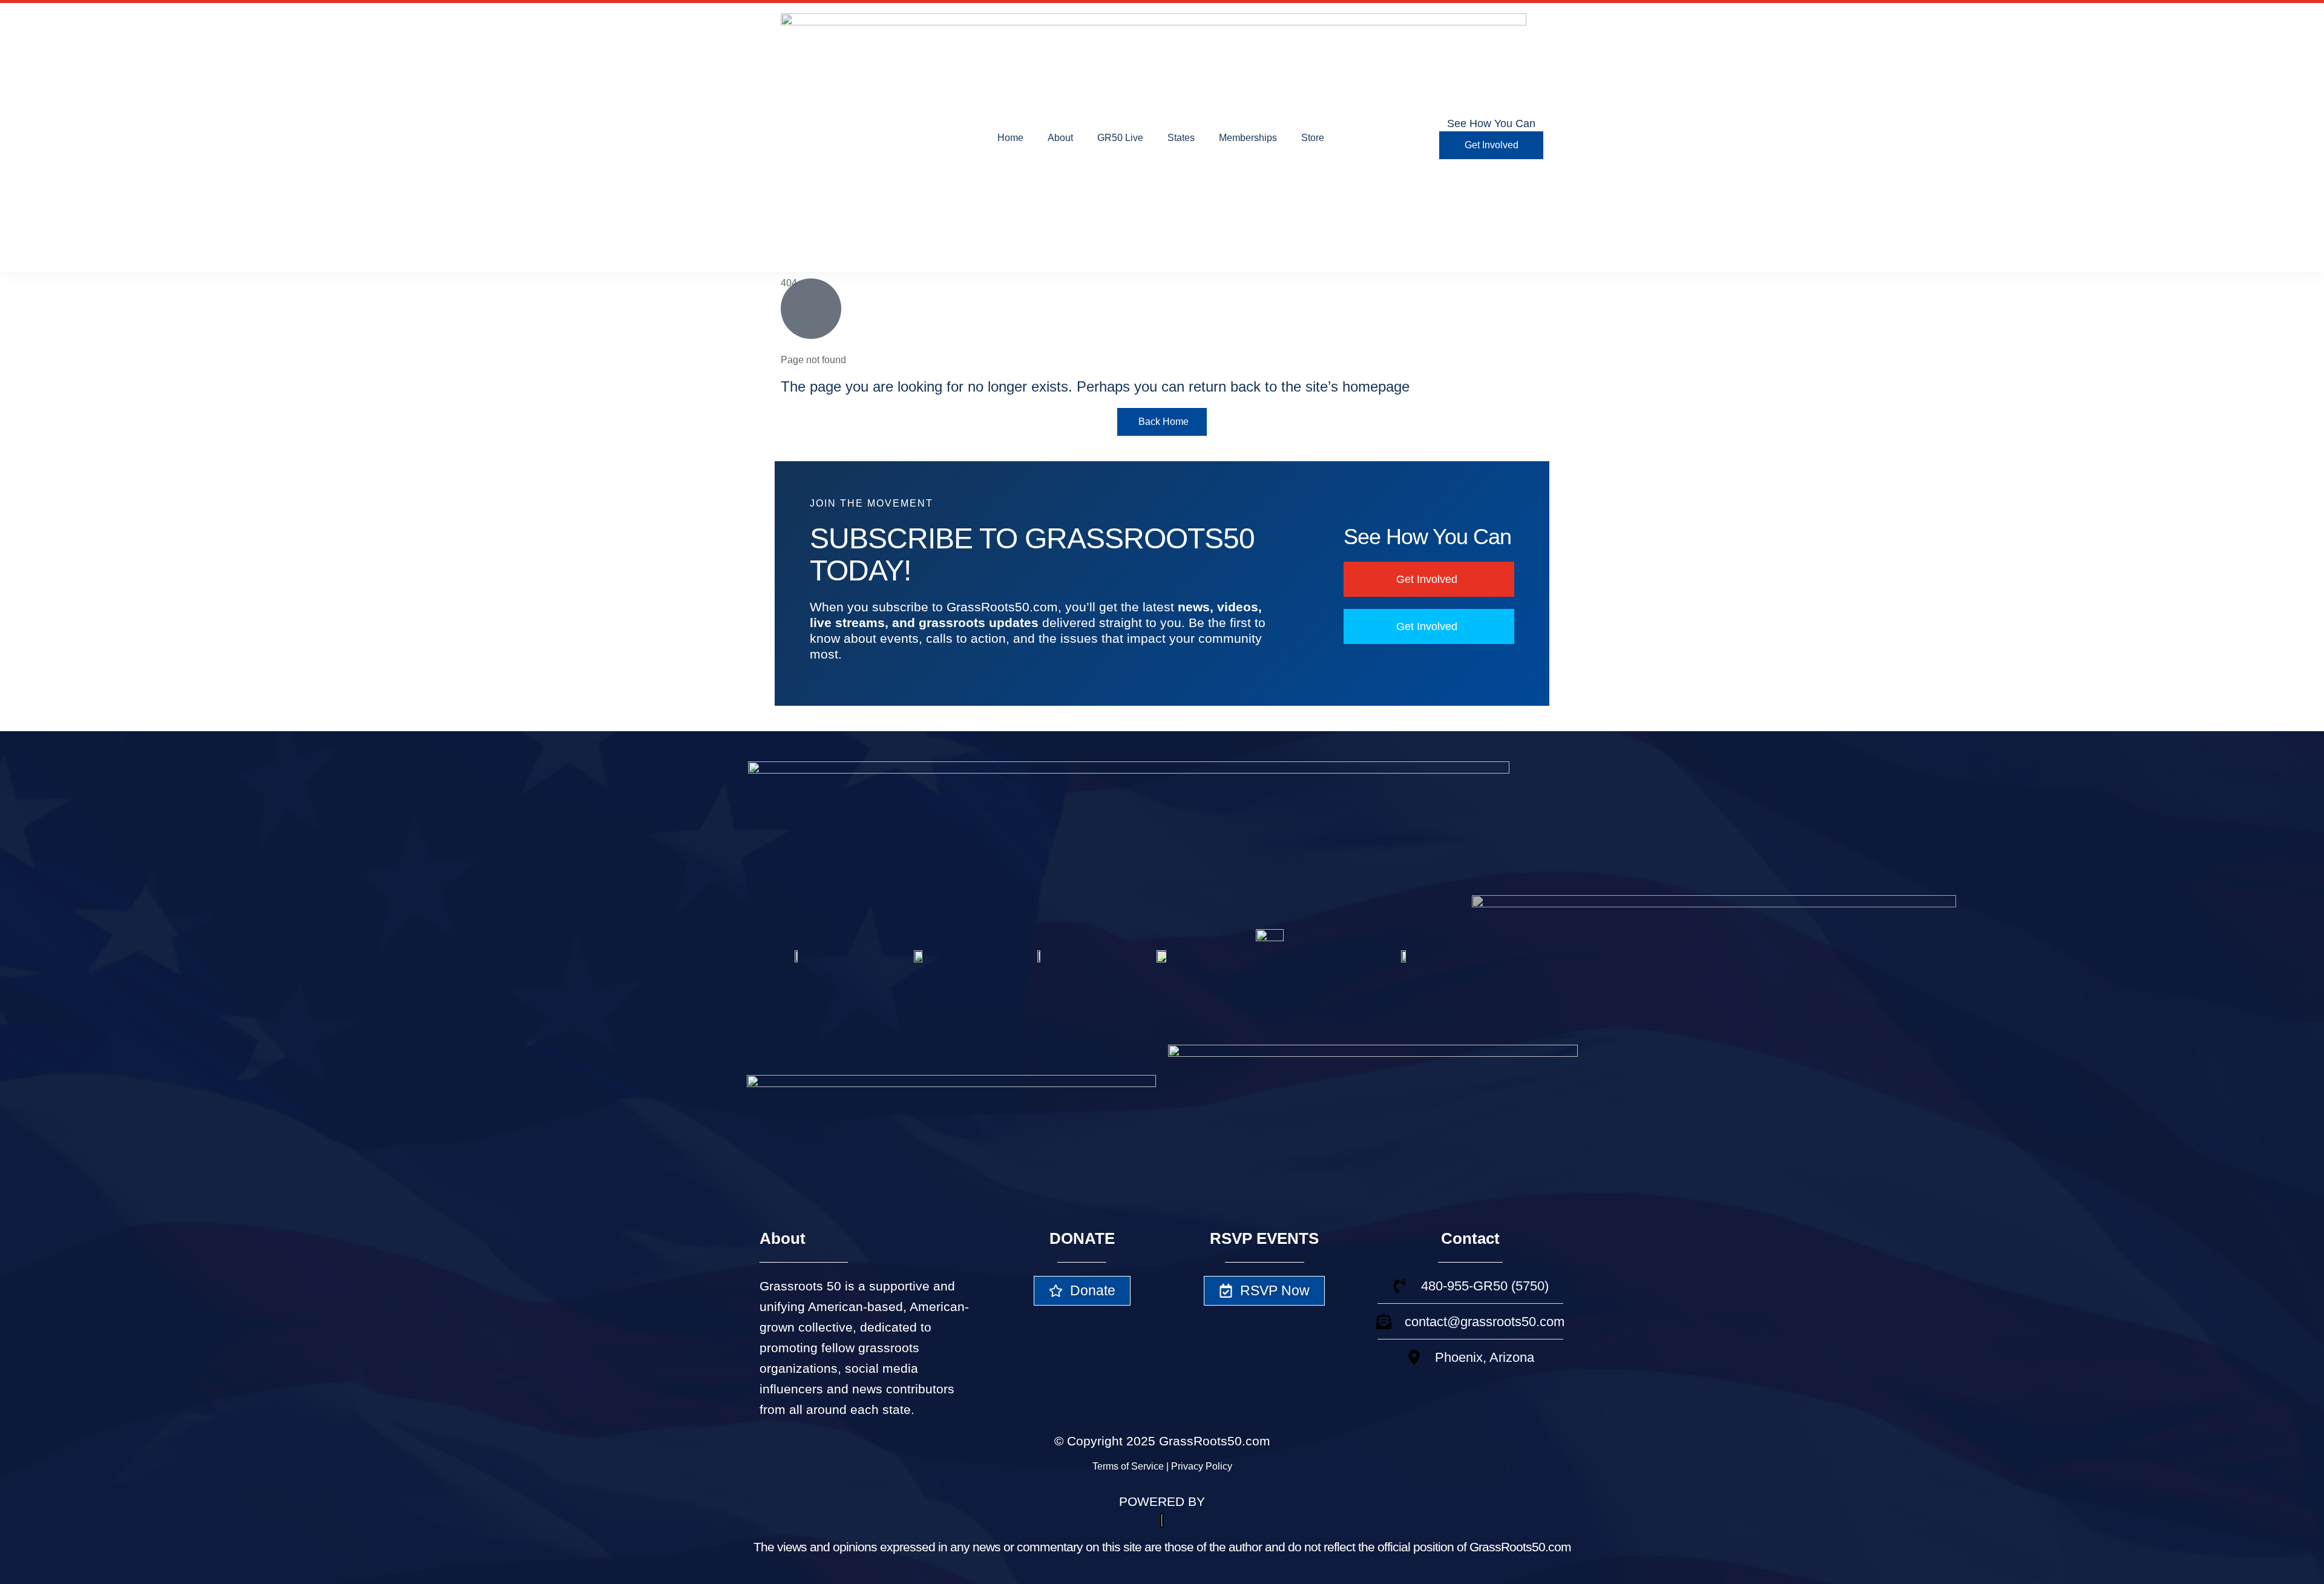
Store (1313, 138)
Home (1010, 138)
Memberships (1248, 138)
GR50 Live (1120, 138)
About (1060, 138)
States (1181, 138)
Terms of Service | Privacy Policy (1162, 1466)
